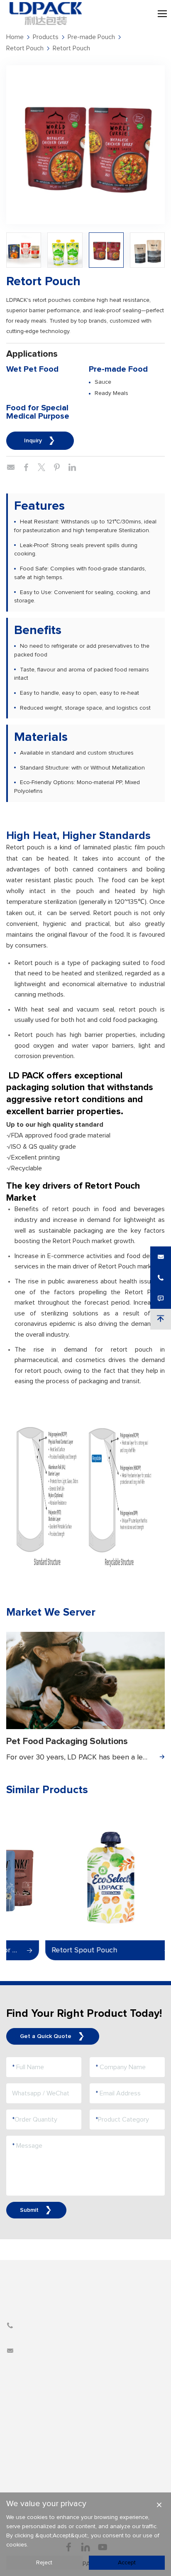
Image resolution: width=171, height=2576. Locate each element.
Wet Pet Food (32, 369)
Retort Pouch (25, 48)
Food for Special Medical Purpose (38, 412)
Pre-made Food (118, 369)
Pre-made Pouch (91, 37)
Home (15, 37)
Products (46, 37)
